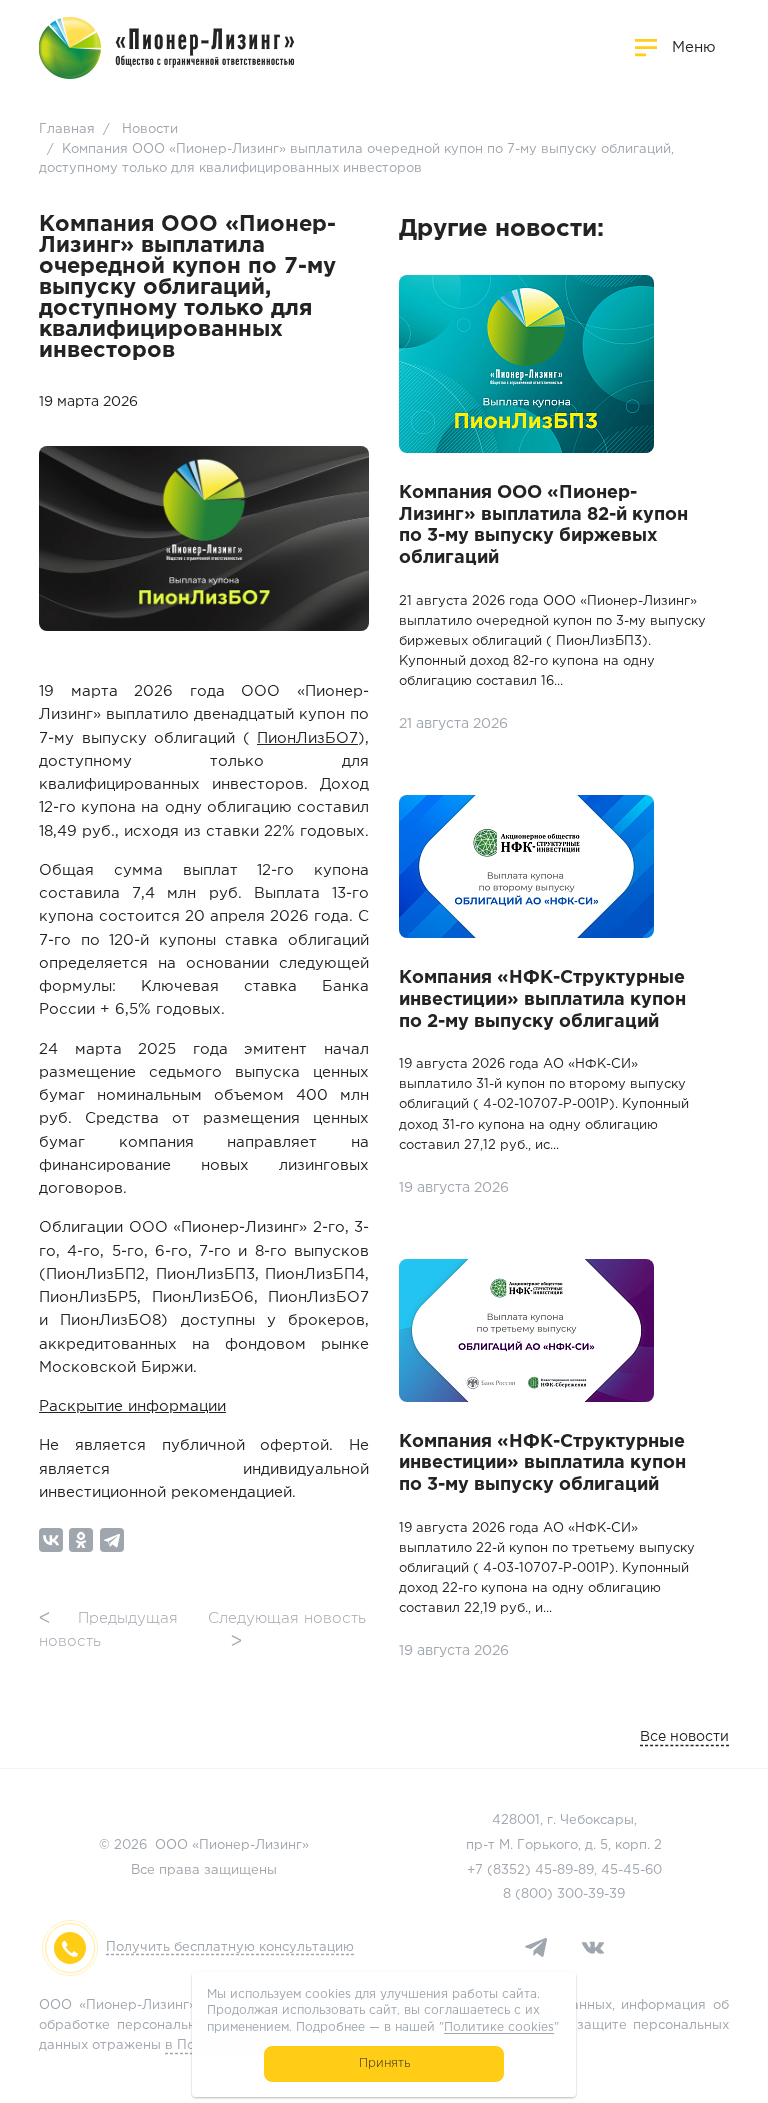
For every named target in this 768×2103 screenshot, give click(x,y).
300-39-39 (591, 1894)
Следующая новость (287, 1630)
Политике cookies (499, 2027)
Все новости (684, 1737)
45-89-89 (564, 1870)
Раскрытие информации (132, 1406)
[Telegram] (112, 1540)
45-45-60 (631, 1870)
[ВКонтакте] (51, 1540)
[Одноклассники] (81, 1540)
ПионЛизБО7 (307, 738)
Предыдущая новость (108, 1630)
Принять (384, 2063)
